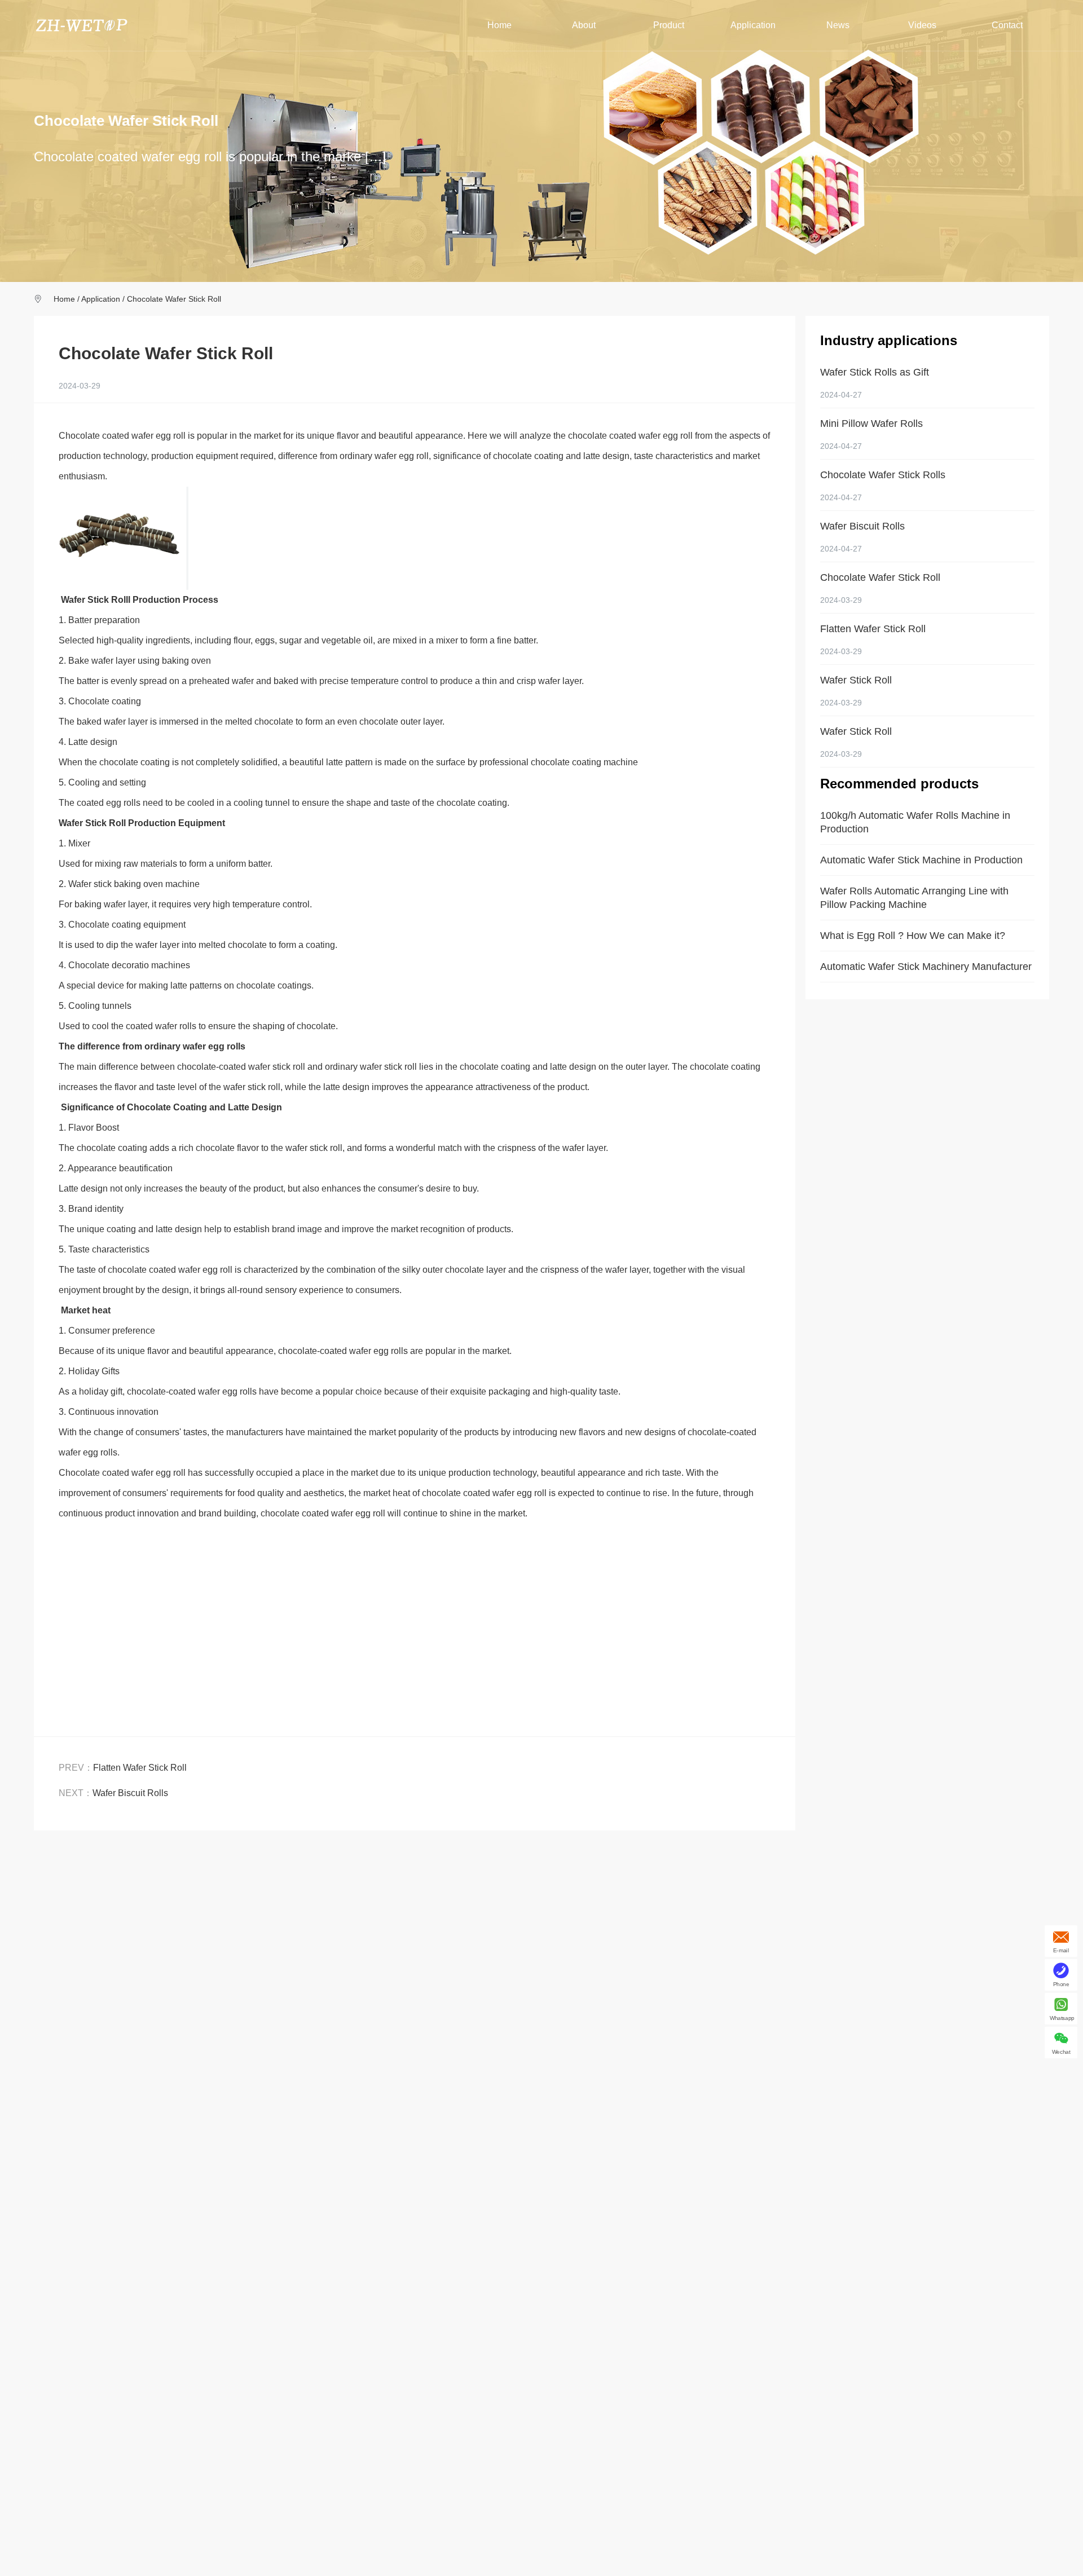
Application (753, 25)
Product (669, 25)
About (584, 25)
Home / (67, 299)
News (838, 25)
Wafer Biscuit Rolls (130, 1793)
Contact (1007, 25)
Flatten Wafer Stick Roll (140, 1768)
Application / (104, 299)
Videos (922, 25)
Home (499, 25)
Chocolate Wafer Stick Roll (174, 299)
